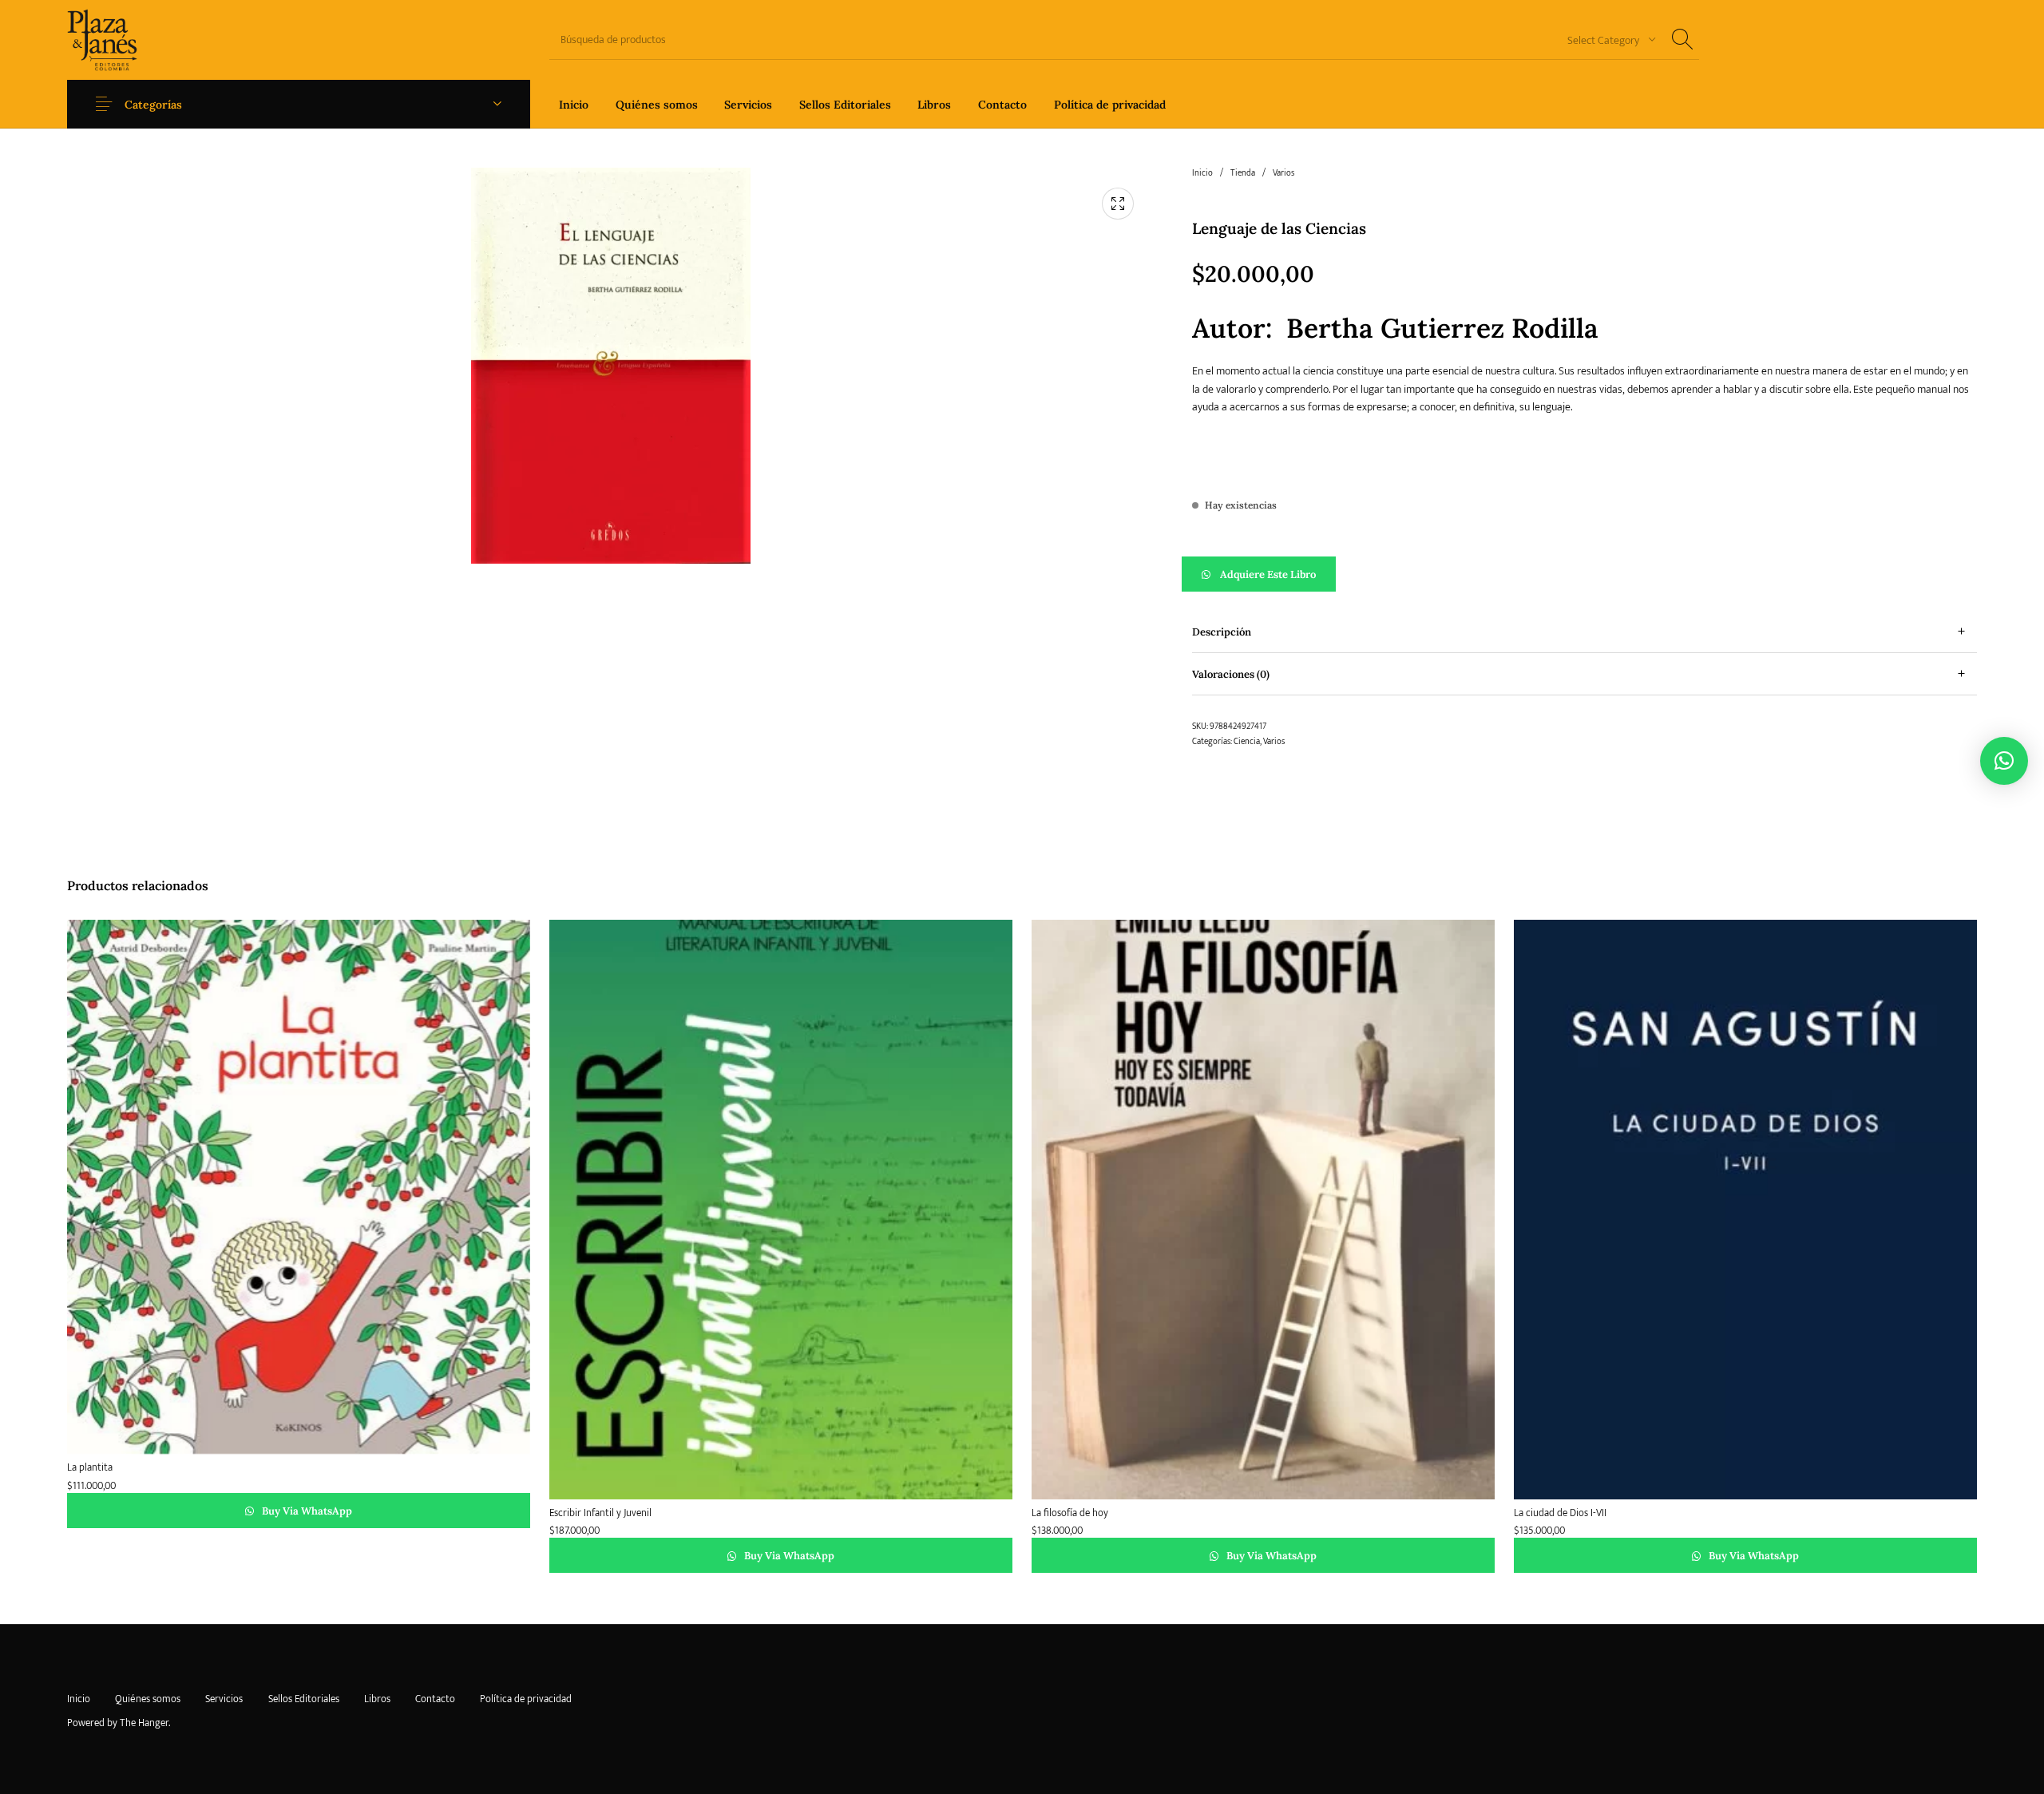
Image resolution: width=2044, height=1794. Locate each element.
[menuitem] (574, 104)
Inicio (1202, 173)
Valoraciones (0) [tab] (1231, 674)
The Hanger (144, 1723)
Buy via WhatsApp (306, 1511)
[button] (1584, 574)
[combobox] (1606, 40)
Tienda (1243, 173)
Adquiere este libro (1268, 574)
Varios (1283, 173)
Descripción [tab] (1222, 632)
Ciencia (1247, 742)
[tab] (1584, 632)
